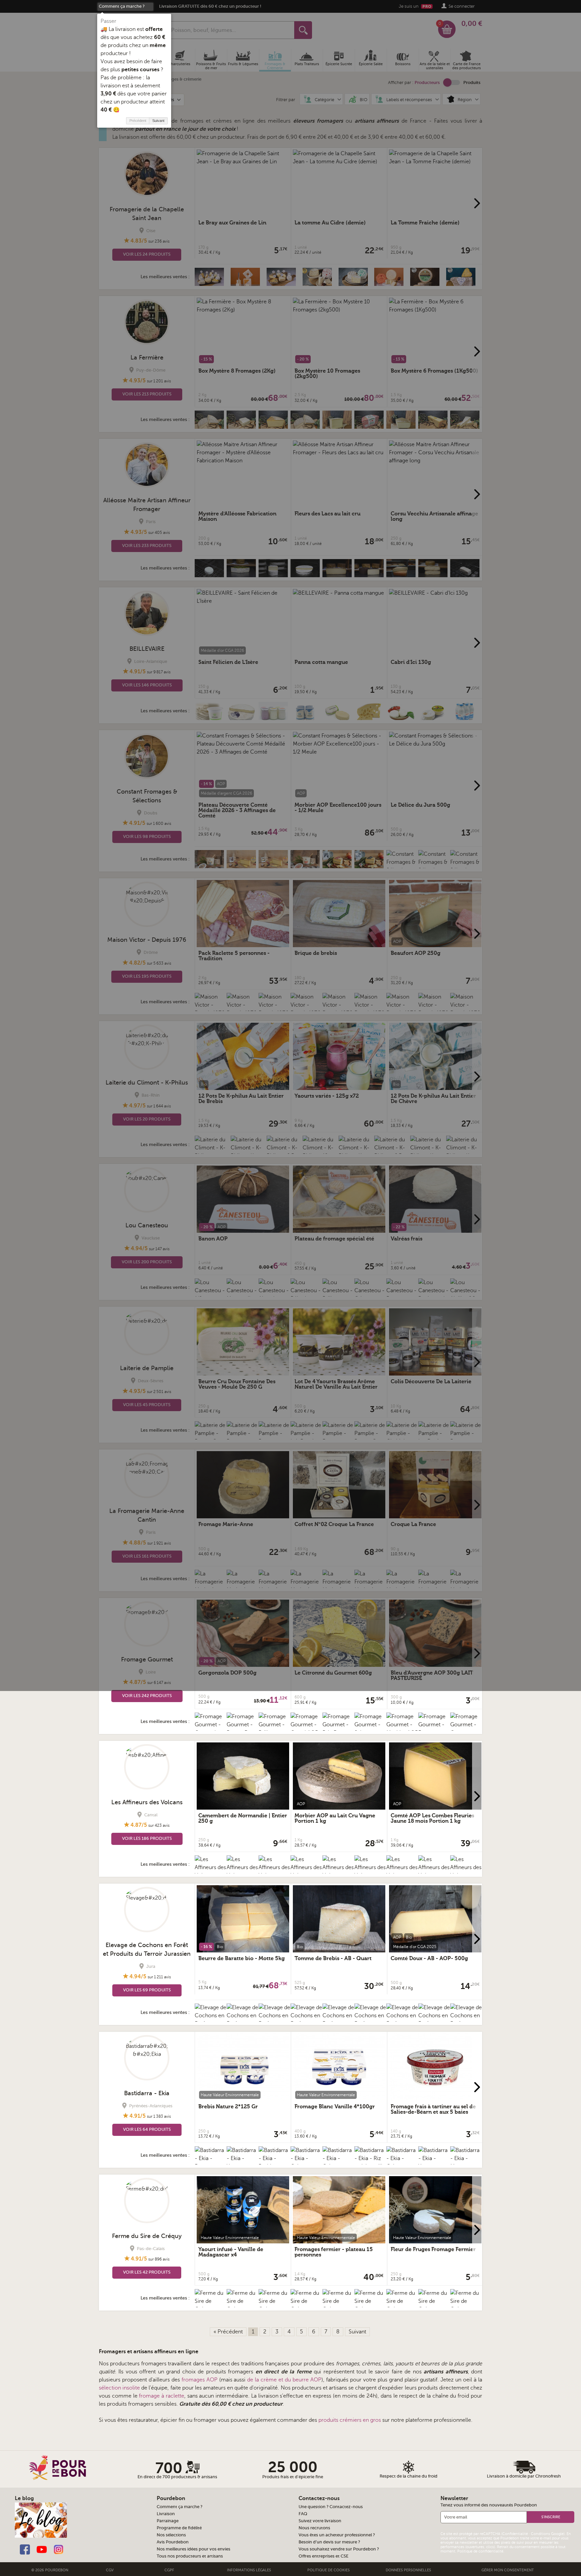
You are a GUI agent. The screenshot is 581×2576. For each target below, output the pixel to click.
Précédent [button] (138, 121)
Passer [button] (108, 21)
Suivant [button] (158, 121)
